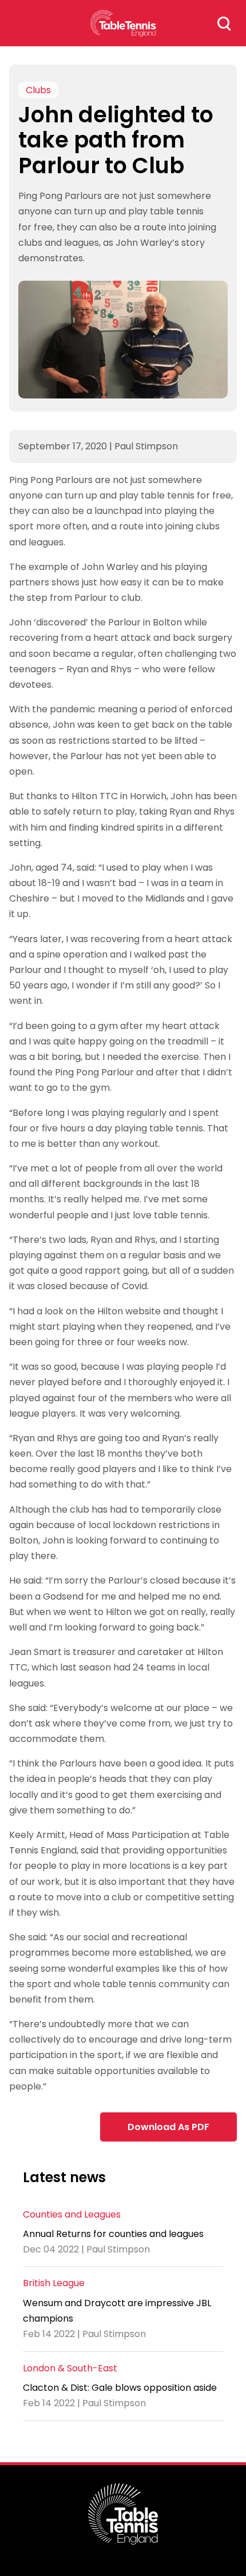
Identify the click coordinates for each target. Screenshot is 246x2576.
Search (224, 23)
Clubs (38, 90)
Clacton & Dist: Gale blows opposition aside (120, 2388)
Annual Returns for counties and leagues (113, 2234)
